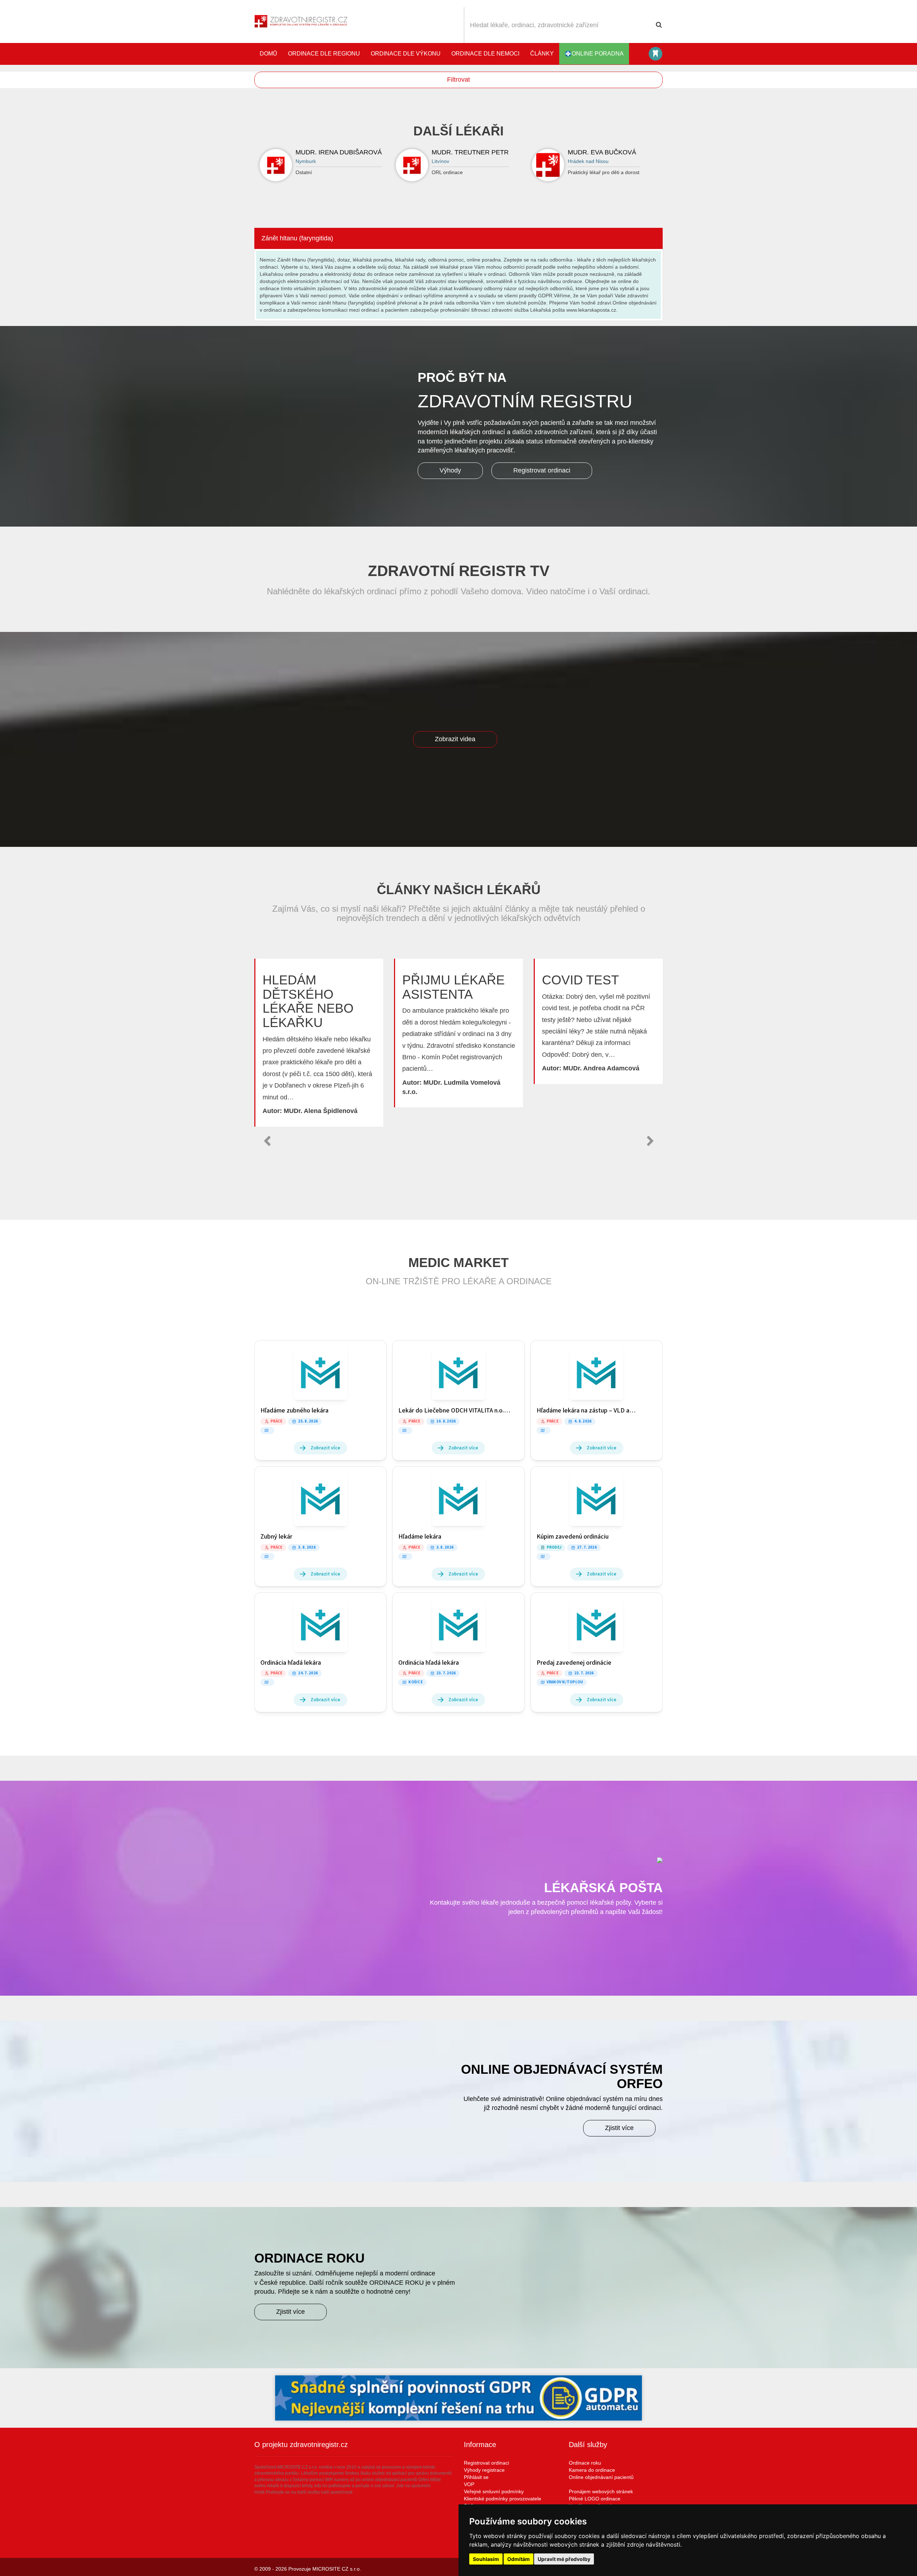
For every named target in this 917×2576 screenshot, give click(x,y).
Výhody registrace (484, 2470)
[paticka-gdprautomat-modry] (458, 2398)
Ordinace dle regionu (324, 54)
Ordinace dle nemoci (485, 54)
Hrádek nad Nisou (588, 161)
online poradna (598, 54)
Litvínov (440, 161)
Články (542, 54)
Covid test (580, 980)
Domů (268, 54)
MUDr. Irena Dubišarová (339, 152)
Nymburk (306, 161)
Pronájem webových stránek (601, 2491)
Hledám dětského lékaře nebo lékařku (308, 1001)
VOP (469, 2484)
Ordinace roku (585, 2463)
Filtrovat (458, 80)
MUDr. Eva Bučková (602, 152)
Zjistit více (619, 2128)
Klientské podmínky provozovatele (503, 2499)
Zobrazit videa (455, 739)
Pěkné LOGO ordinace (595, 2499)
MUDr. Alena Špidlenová (321, 1111)
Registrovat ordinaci (542, 470)
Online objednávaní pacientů (601, 2477)
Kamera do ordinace (592, 2470)
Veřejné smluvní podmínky (494, 2491)
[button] (267, 1141)
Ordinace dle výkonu (406, 54)
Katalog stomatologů (656, 54)
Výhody (450, 470)
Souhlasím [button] (486, 2559)
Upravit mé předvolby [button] (564, 2559)
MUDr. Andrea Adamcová (601, 1068)
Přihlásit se (476, 2477)
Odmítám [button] (518, 2559)
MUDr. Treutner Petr (470, 152)
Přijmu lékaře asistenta (453, 987)
